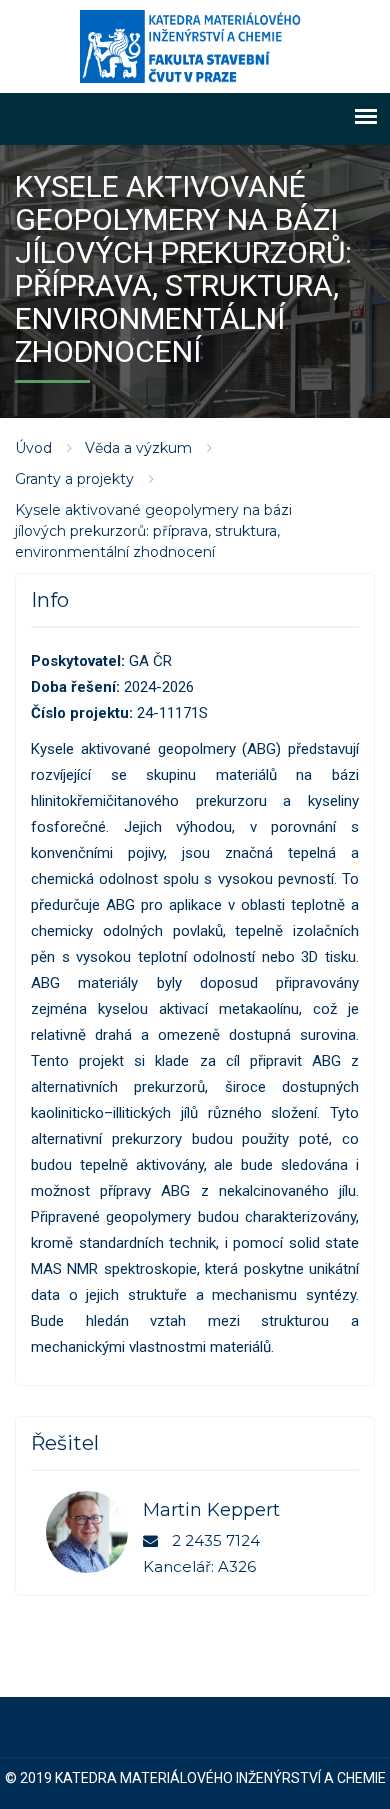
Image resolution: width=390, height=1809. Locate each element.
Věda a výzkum (138, 448)
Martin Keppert (211, 1510)
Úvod (33, 448)
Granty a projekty (74, 479)
